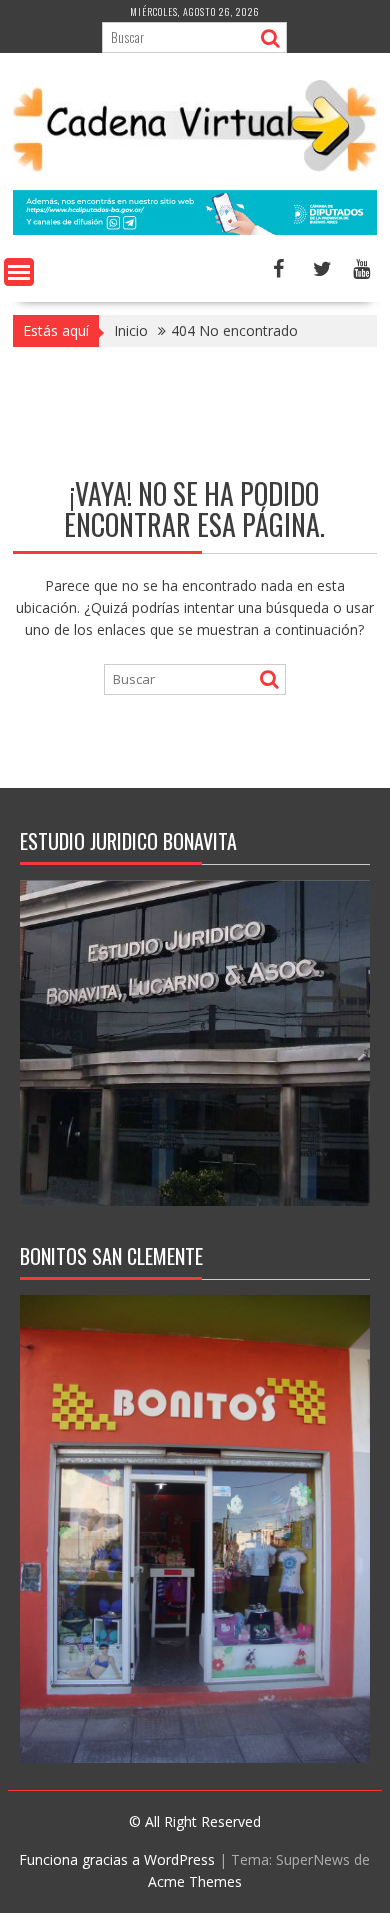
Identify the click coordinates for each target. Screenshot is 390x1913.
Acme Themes (195, 1881)
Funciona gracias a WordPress (117, 1859)
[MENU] (19, 272)
